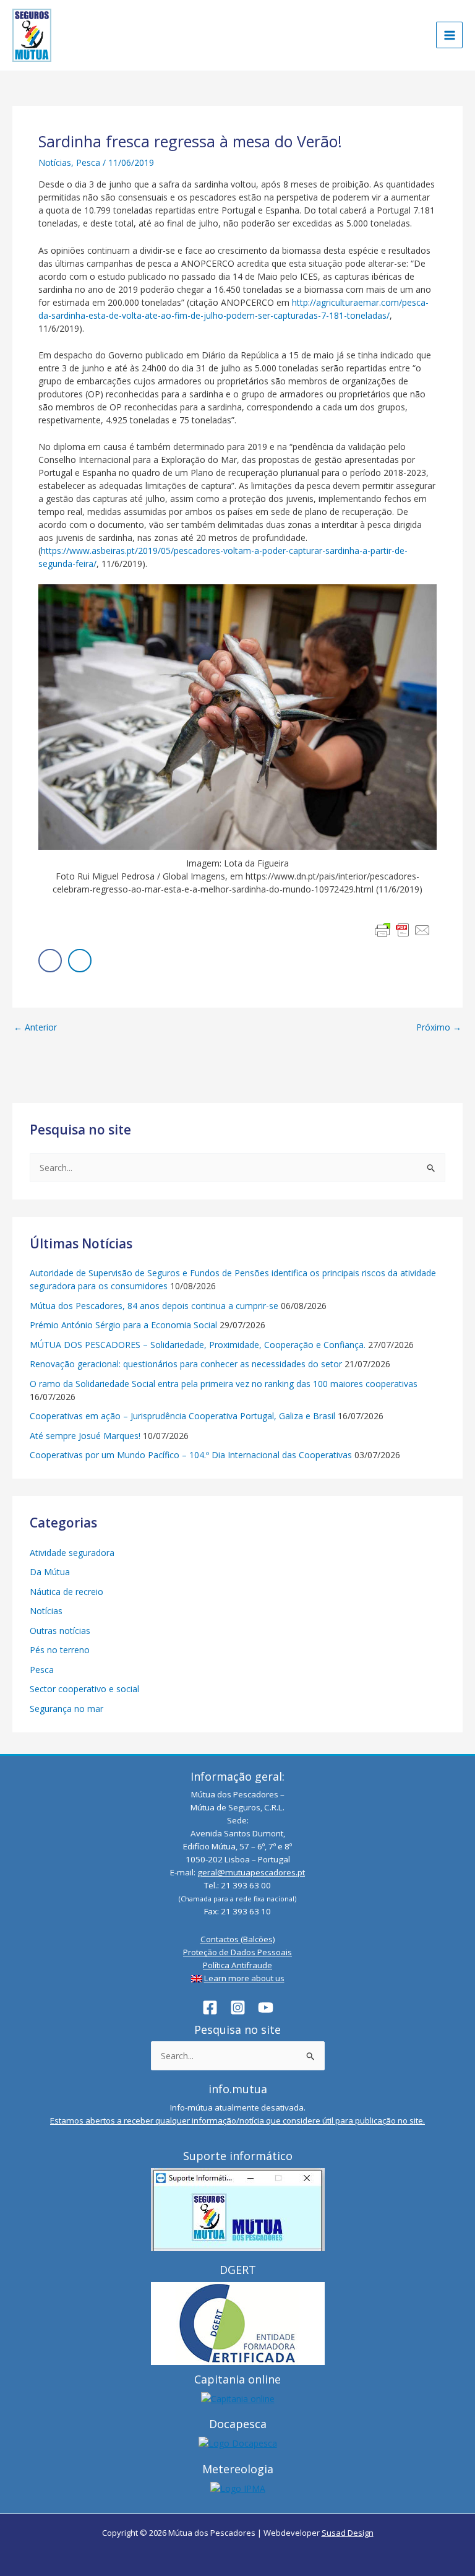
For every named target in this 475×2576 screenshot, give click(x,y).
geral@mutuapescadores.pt (251, 1872)
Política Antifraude (237, 1965)
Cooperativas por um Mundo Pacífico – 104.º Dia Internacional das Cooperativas (191, 1455)
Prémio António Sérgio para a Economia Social (123, 1325)
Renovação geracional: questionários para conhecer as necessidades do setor (186, 1364)
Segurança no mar (66, 1709)
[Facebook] (210, 2008)
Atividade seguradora (72, 1553)
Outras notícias (60, 1631)
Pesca (88, 162)
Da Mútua (50, 1572)
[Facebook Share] (50, 961)
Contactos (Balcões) (238, 1939)
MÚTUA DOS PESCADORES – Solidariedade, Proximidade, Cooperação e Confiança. (198, 1345)
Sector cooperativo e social (84, 1689)
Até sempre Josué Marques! (85, 1436)
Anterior (35, 1027)
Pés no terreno (60, 1650)
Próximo (439, 1027)
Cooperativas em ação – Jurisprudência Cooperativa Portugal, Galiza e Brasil (182, 1416)
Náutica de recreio (66, 1592)
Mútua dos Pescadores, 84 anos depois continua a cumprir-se (154, 1306)
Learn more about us (244, 1978)
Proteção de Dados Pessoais (237, 1952)
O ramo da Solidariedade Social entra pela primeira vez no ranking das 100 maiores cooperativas (224, 1384)
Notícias (55, 162)
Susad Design (348, 2533)
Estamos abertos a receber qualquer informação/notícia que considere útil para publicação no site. (237, 2120)
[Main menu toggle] (449, 35)
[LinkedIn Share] (80, 961)
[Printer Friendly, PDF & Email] (403, 930)
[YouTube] (266, 2008)
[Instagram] (238, 2008)
